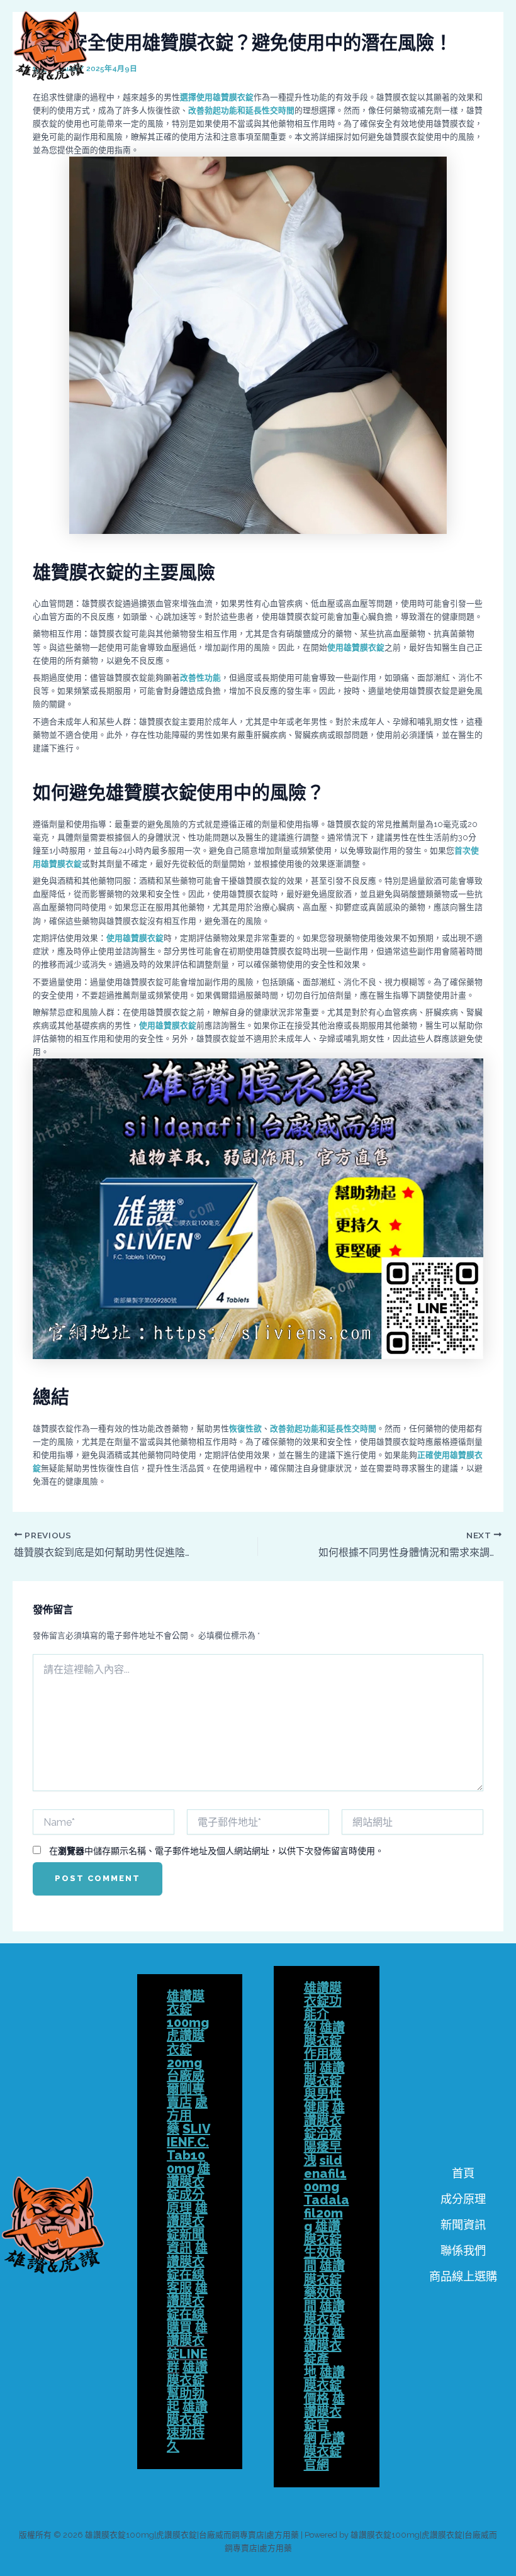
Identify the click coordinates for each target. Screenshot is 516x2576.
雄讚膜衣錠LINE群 (187, 2347)
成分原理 (463, 2199)
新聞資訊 (463, 2225)
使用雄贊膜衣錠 (356, 647)
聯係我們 (463, 2251)
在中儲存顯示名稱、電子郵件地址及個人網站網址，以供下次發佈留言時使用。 (216, 1851)
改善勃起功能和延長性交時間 (241, 110)
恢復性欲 (245, 1429)
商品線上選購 (463, 2276)
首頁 (463, 2173)
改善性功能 (200, 678)
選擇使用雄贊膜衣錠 (217, 97)
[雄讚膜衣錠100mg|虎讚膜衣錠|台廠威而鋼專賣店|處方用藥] (50, 46)
